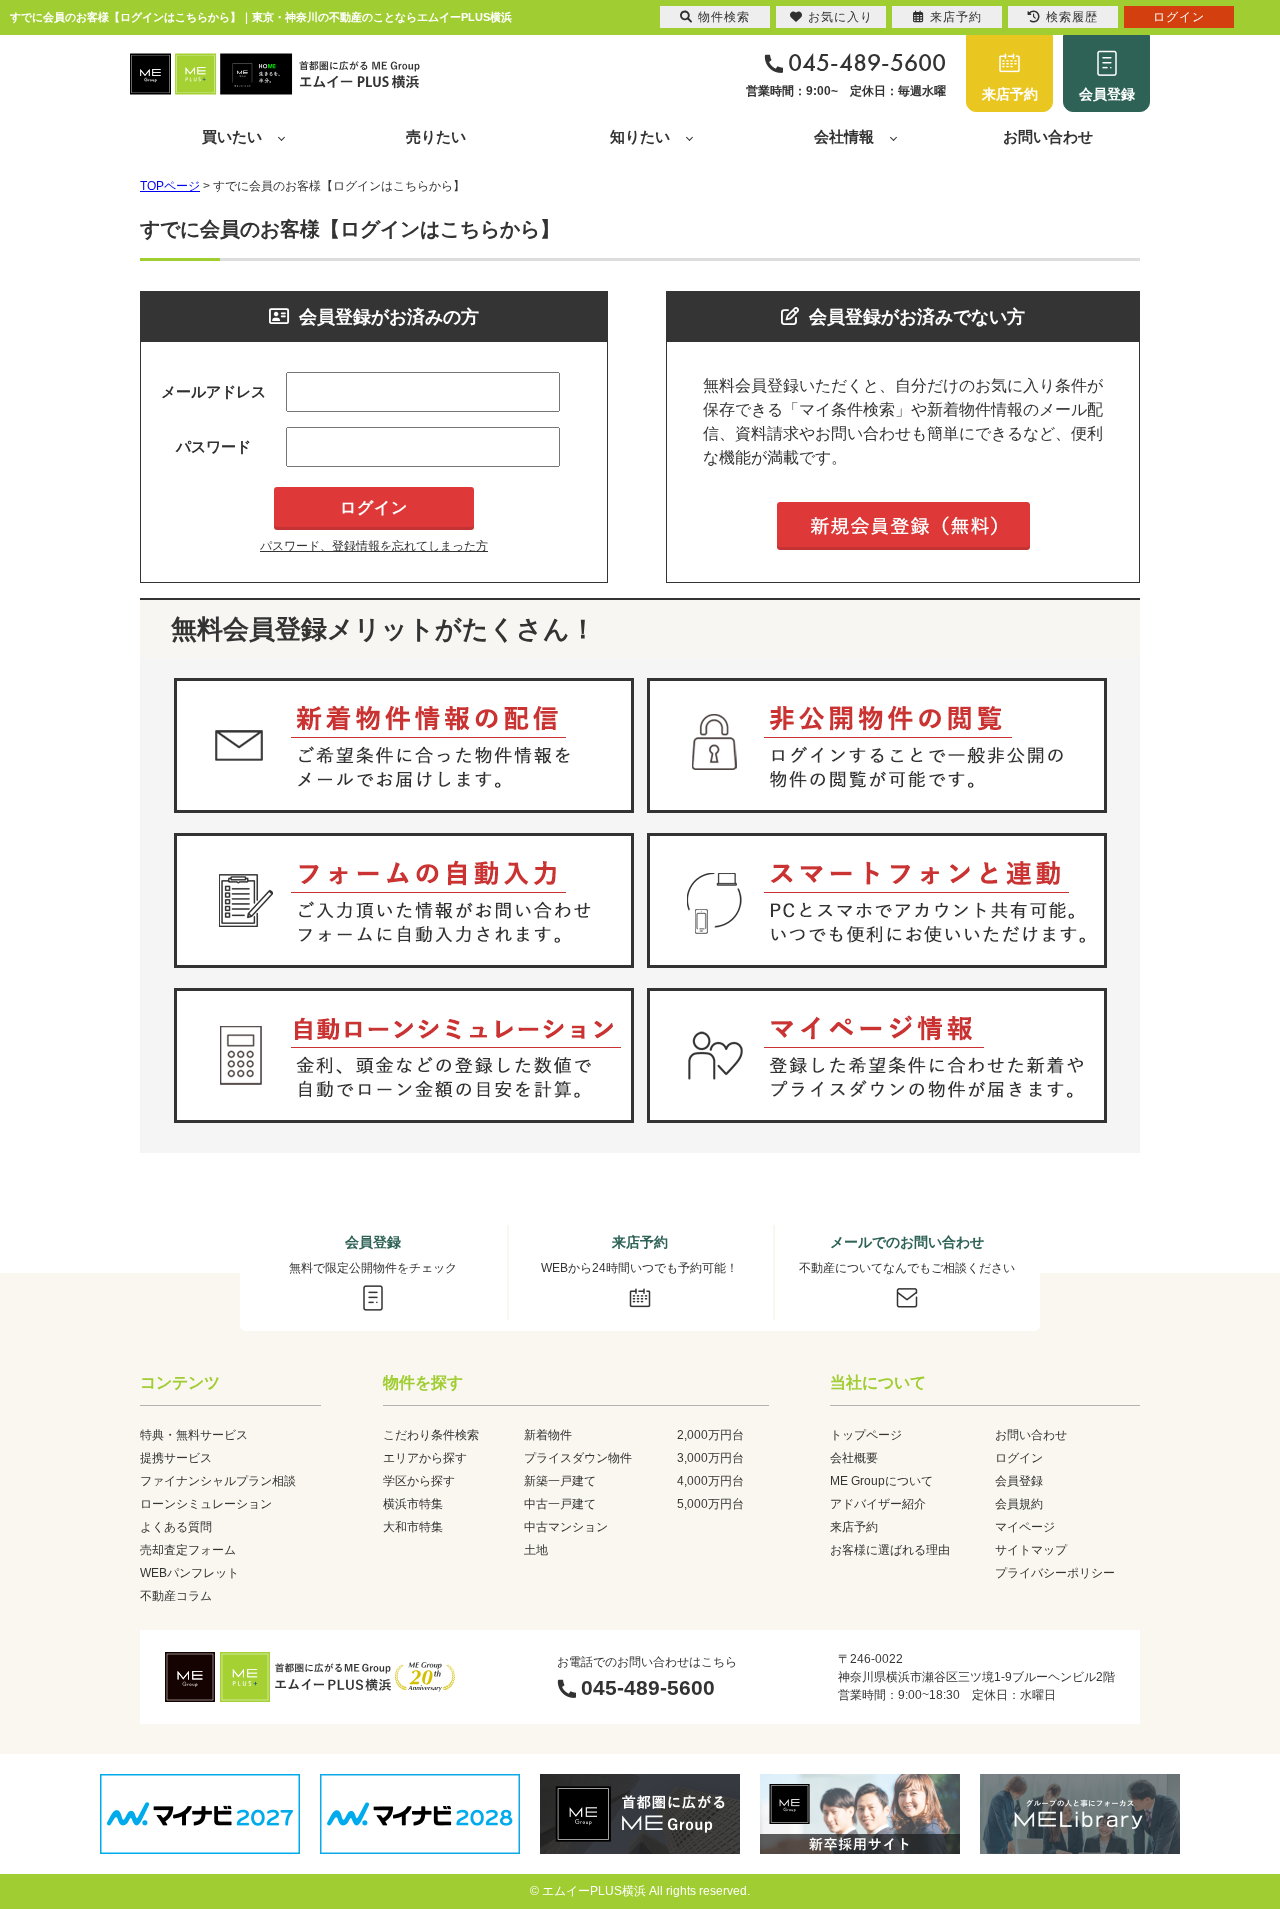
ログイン (1019, 1458)
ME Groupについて (881, 1481)
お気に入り (840, 17)
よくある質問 (176, 1527)
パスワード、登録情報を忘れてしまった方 (374, 546)
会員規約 (1019, 1504)
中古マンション (566, 1527)
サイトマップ (1031, 1550)
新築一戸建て (560, 1481)
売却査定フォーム (188, 1550)
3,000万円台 (710, 1458)
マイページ (1025, 1527)
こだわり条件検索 (431, 1435)
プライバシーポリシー (1055, 1573)
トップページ (866, 1435)
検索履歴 (1072, 17)
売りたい (436, 136)
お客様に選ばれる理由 (890, 1550)
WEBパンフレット (189, 1573)
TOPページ (170, 186)
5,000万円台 (710, 1504)
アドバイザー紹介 (878, 1504)
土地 (536, 1550)
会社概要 (854, 1458)
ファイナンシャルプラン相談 (218, 1481)
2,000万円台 (710, 1435)
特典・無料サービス (194, 1435)
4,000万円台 (710, 1481)
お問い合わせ (1048, 136)
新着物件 (548, 1435)
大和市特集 (413, 1527)
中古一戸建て (560, 1504)
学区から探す (419, 1481)
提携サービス (176, 1458)
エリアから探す (425, 1458)
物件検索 (724, 17)
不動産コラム (176, 1596)
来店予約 (1010, 94)
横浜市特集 (413, 1504)
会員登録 (1107, 94)
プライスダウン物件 (578, 1458)
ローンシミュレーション (206, 1504)
